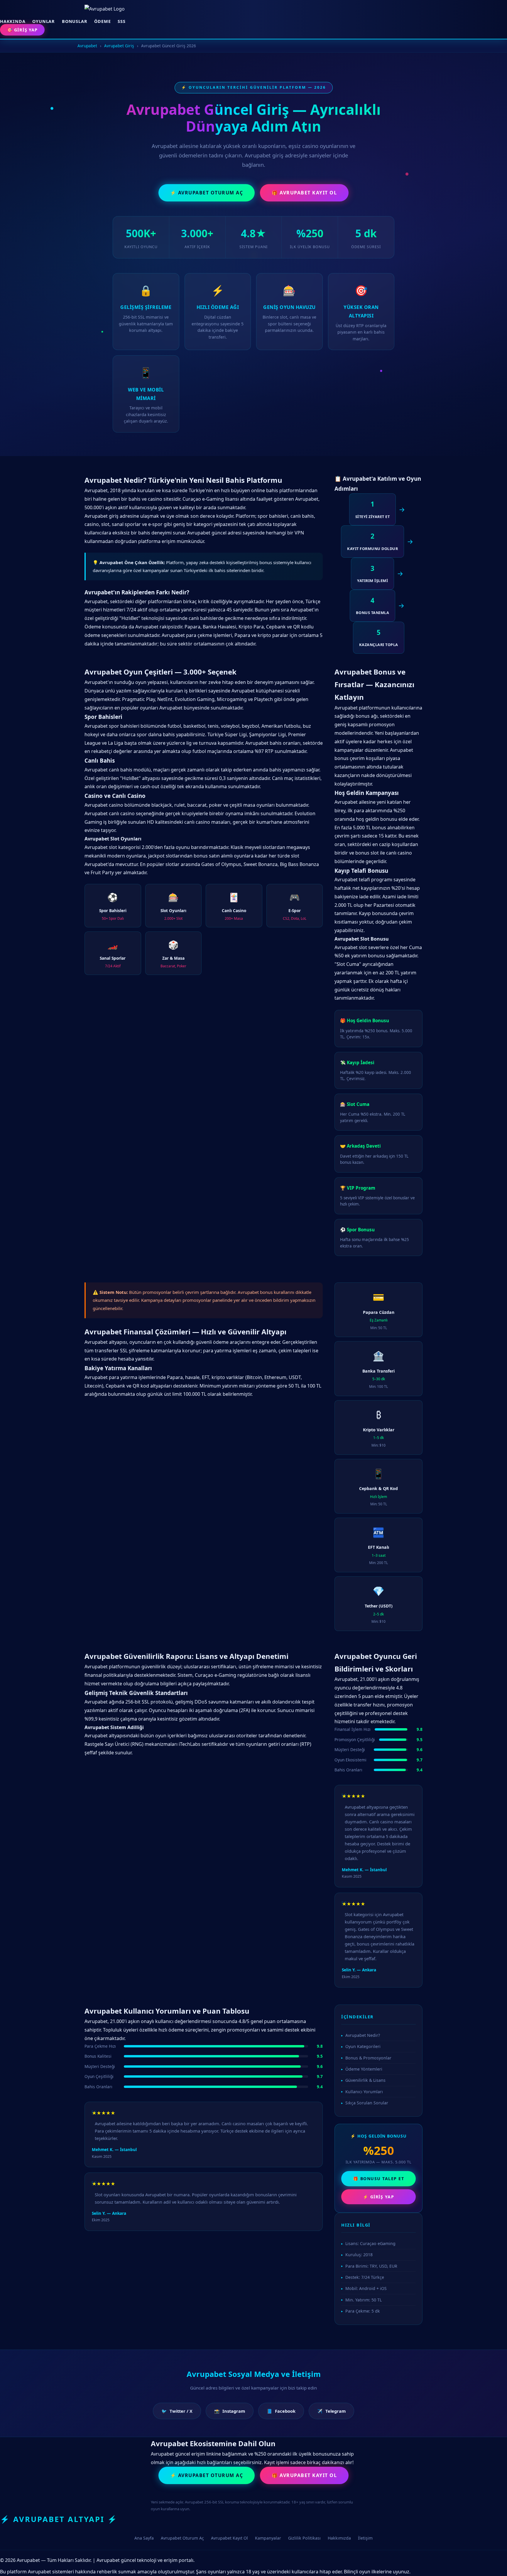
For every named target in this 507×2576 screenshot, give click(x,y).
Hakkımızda (339, 2538)
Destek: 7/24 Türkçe (365, 2277)
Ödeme (102, 21)
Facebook (281, 2411)
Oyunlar (44, 21)
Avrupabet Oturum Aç (182, 2538)
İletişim (365, 2538)
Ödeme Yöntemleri (364, 2069)
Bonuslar (75, 21)
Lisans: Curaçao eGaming (370, 2243)
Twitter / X (177, 2411)
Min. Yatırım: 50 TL (364, 2300)
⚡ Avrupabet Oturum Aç (207, 193)
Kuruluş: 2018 (359, 2255)
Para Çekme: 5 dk (363, 2311)
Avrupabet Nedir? (363, 2035)
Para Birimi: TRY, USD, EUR (371, 2266)
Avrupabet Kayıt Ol (229, 2538)
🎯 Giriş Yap (22, 30)
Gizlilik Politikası (304, 2538)
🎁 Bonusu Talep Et (379, 2179)
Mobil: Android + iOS (366, 2288)
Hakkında (13, 21)
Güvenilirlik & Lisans (365, 2080)
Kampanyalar (268, 2538)
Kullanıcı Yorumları (364, 2092)
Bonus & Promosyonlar (368, 2058)
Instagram (230, 2411)
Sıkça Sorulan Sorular (367, 2103)
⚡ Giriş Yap (379, 2197)
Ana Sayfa (144, 2538)
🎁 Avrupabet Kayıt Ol (304, 193)
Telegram (331, 2411)
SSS (121, 21)
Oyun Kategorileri (363, 2046)
